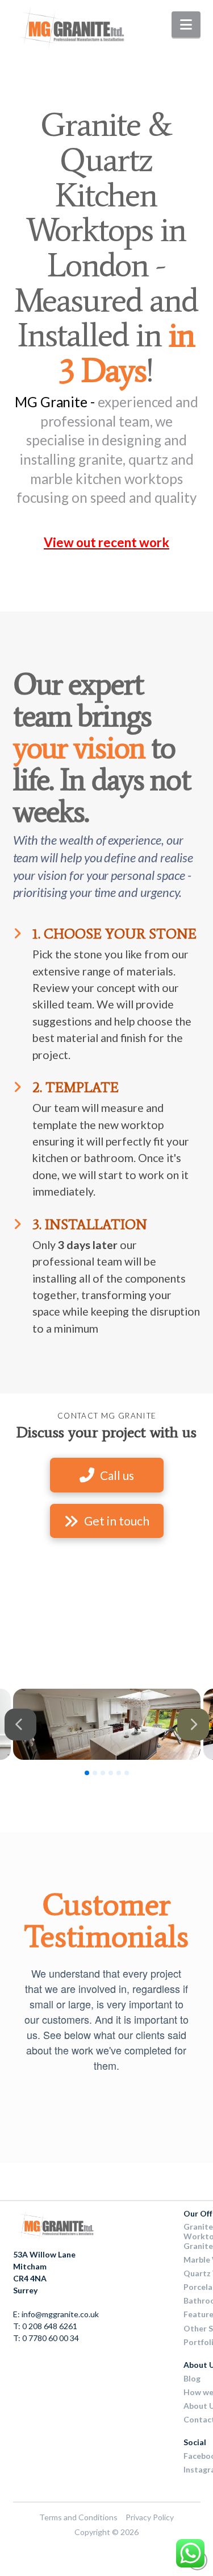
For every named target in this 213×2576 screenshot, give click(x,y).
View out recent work (106, 542)
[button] (186, 24)
